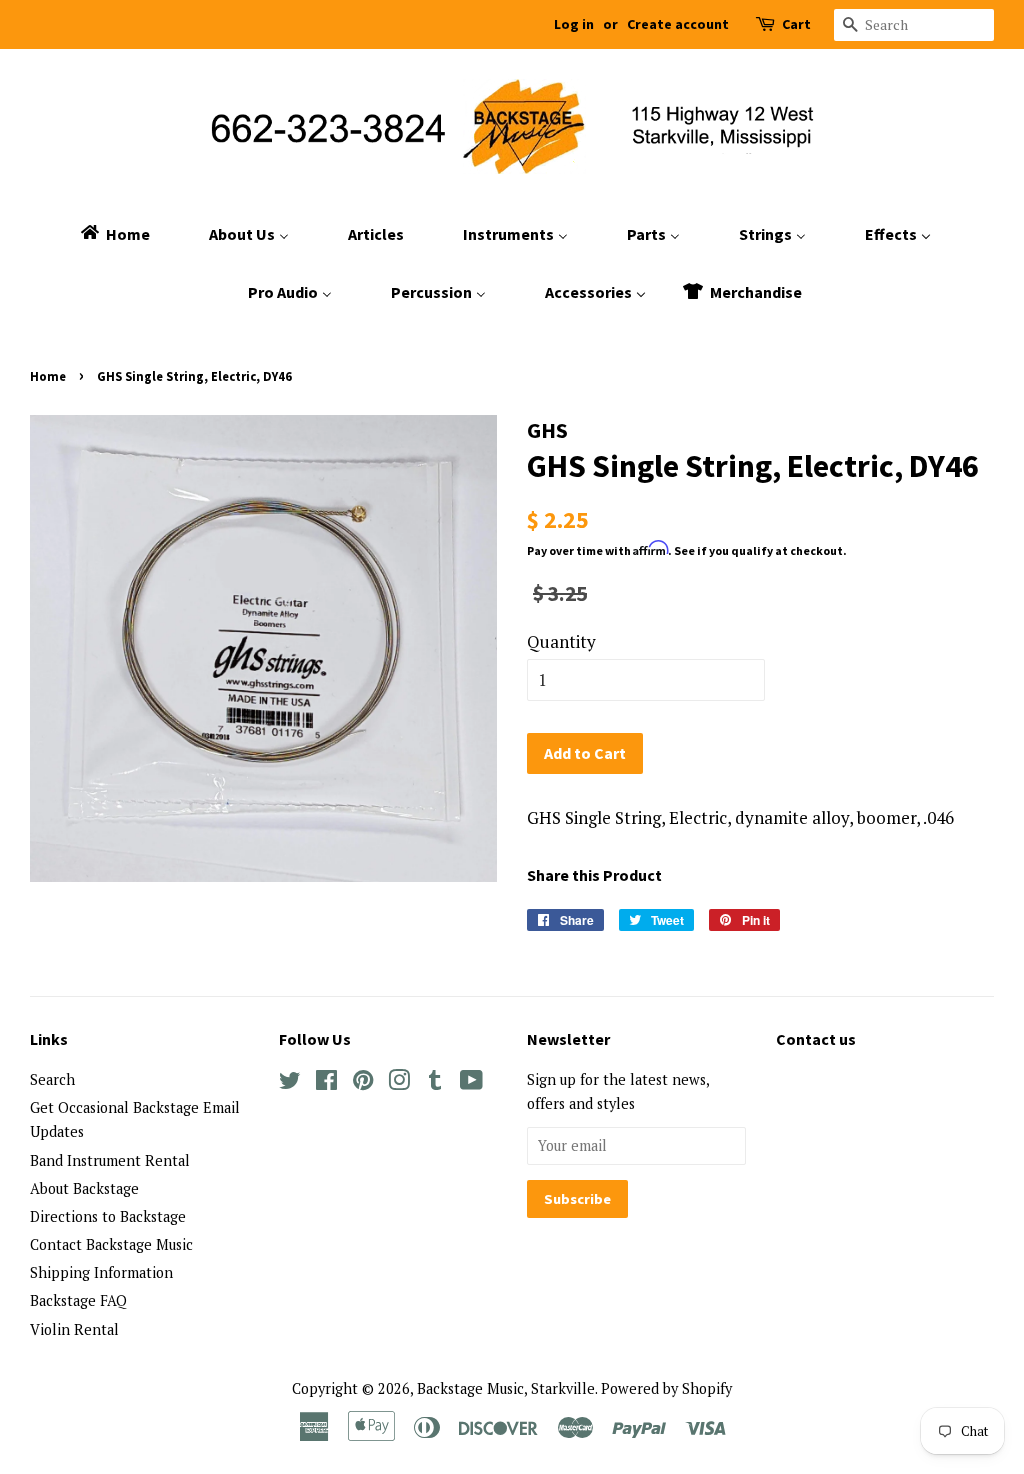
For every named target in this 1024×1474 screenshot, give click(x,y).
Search (52, 1079)
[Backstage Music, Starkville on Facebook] (326, 1083)
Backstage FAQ (78, 1300)
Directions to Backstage (108, 1216)
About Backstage (84, 1188)
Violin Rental (74, 1329)
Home (48, 376)
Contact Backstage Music (111, 1244)
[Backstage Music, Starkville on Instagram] (399, 1083)
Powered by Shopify (666, 1388)
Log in (574, 24)
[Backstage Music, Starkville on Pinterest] (363, 1083)
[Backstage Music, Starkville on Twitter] (290, 1083)
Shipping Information (101, 1272)
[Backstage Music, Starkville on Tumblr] (435, 1083)
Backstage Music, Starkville (506, 1388)
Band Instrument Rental (110, 1160)
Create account (678, 24)
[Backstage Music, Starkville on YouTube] (471, 1083)
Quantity (561, 641)
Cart (796, 24)
